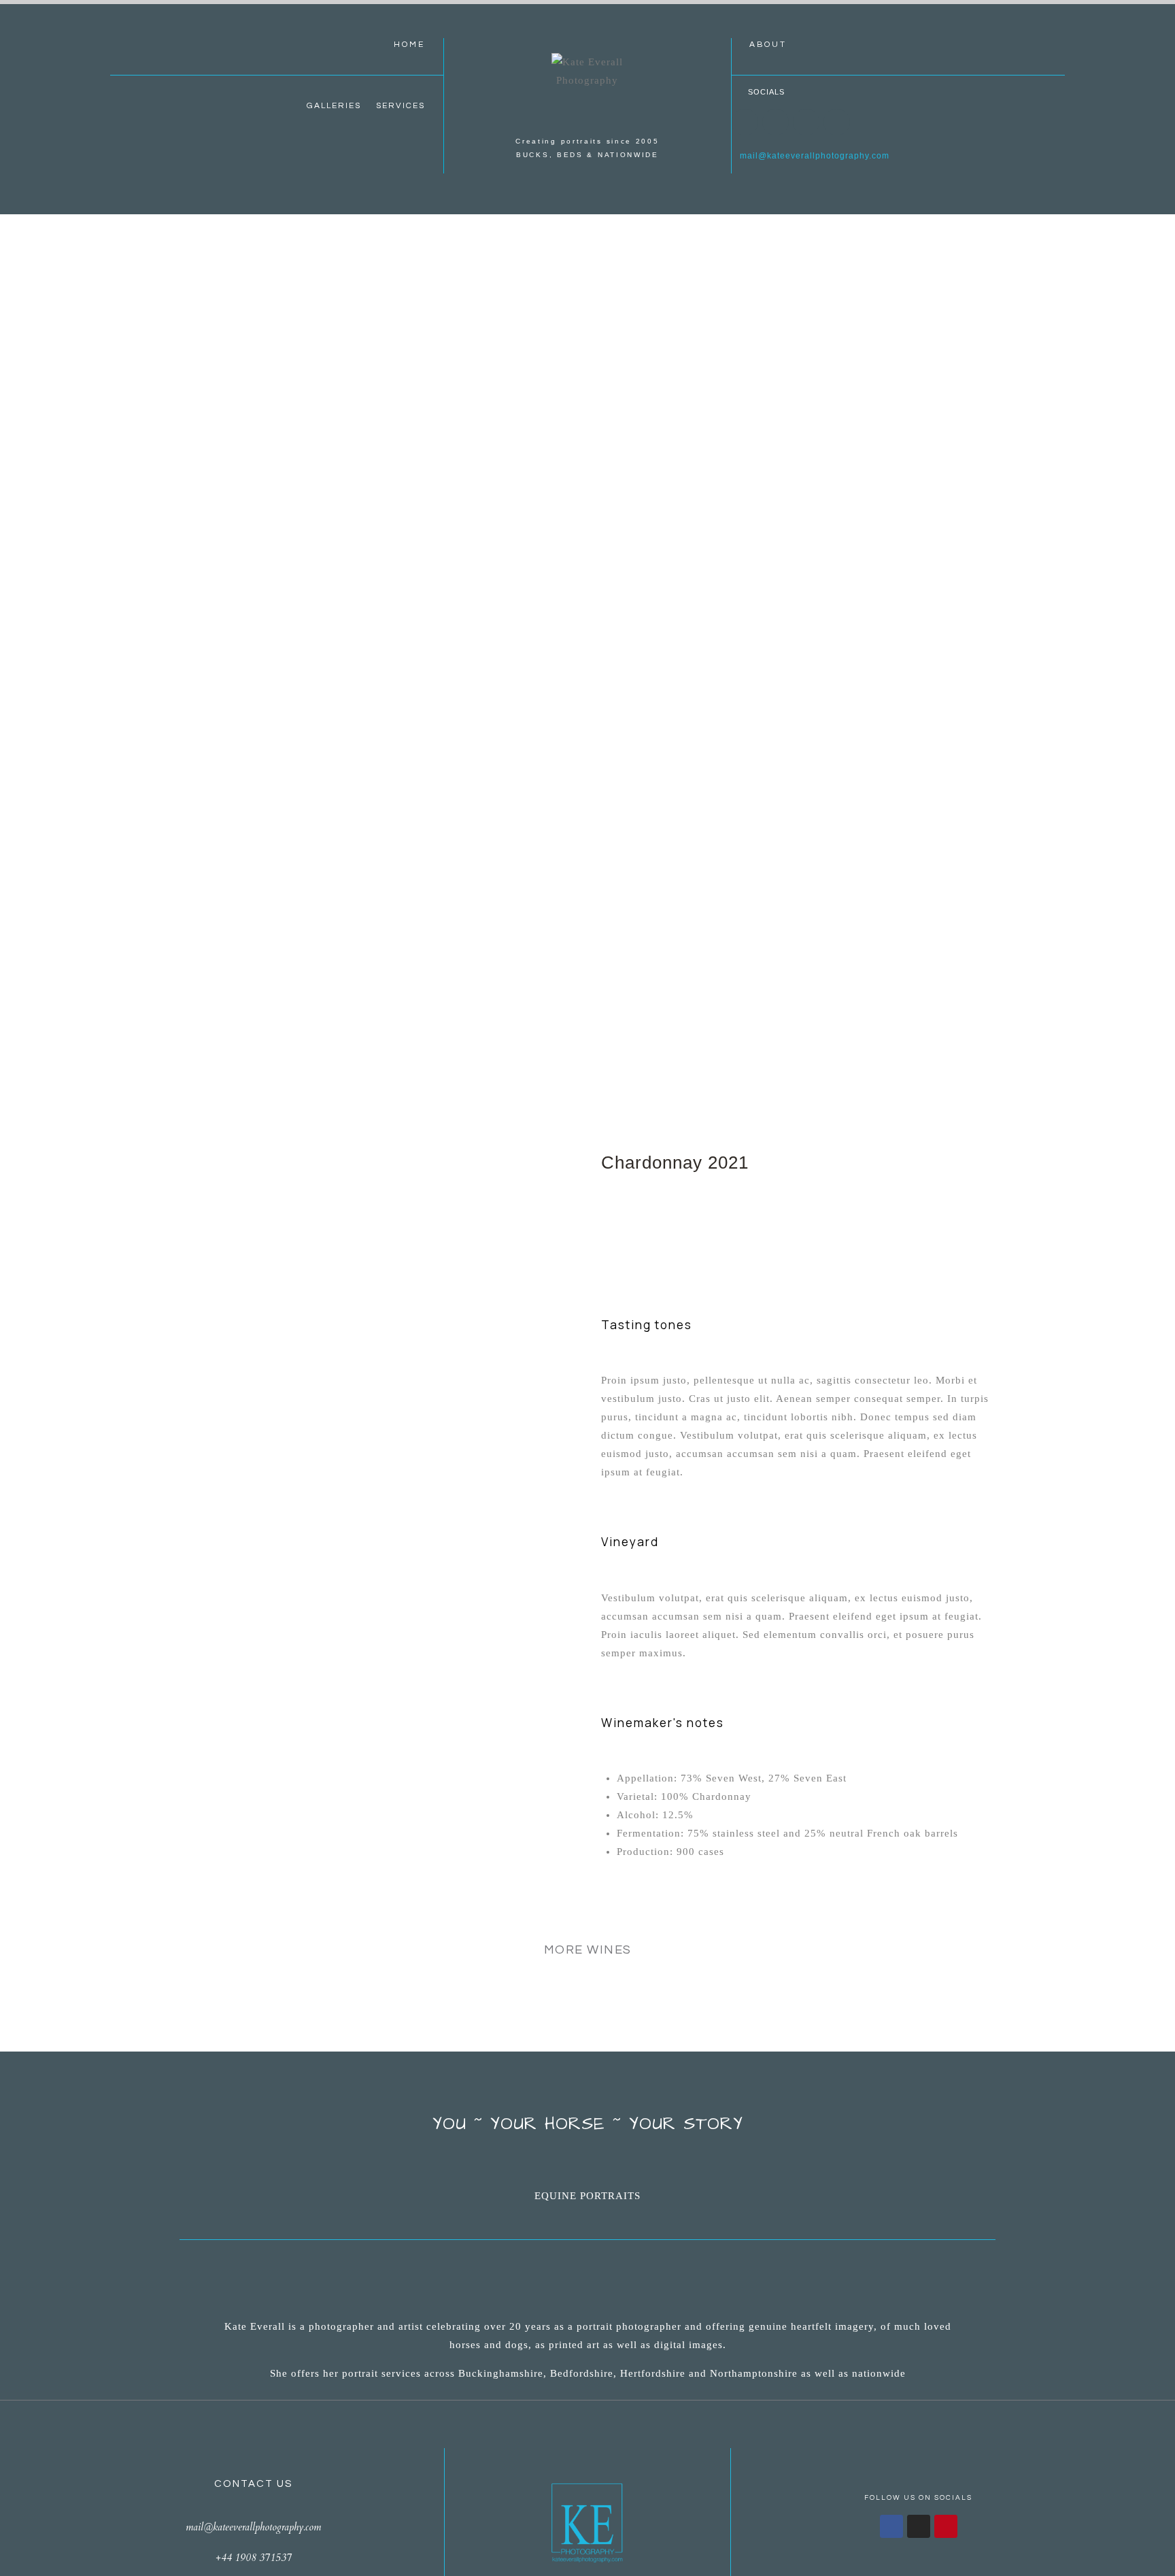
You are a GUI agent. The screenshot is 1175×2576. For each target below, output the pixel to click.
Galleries (334, 106)
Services (401, 106)
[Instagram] (776, 122)
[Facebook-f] (891, 2526)
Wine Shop (587, 639)
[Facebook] (745, 122)
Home (409, 45)
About (768, 45)
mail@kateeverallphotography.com (811, 156)
